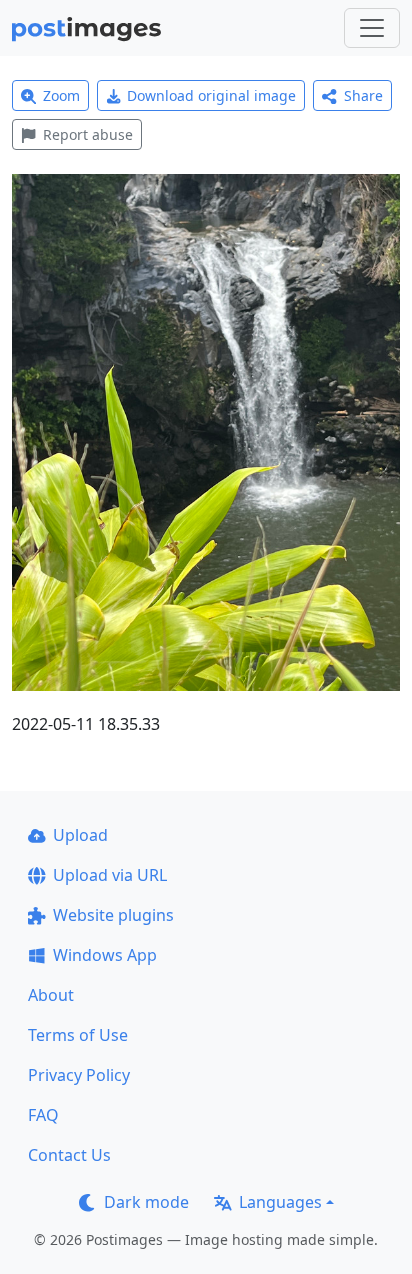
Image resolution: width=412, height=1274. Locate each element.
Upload (80, 835)
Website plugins (113, 915)
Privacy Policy (79, 1075)
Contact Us (69, 1155)
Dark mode (146, 1202)
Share (363, 95)
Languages (280, 1202)
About (51, 995)
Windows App (105, 955)
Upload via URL (110, 875)
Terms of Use (78, 1035)
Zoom (61, 95)
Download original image (211, 95)
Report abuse (88, 134)
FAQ (43, 1115)
